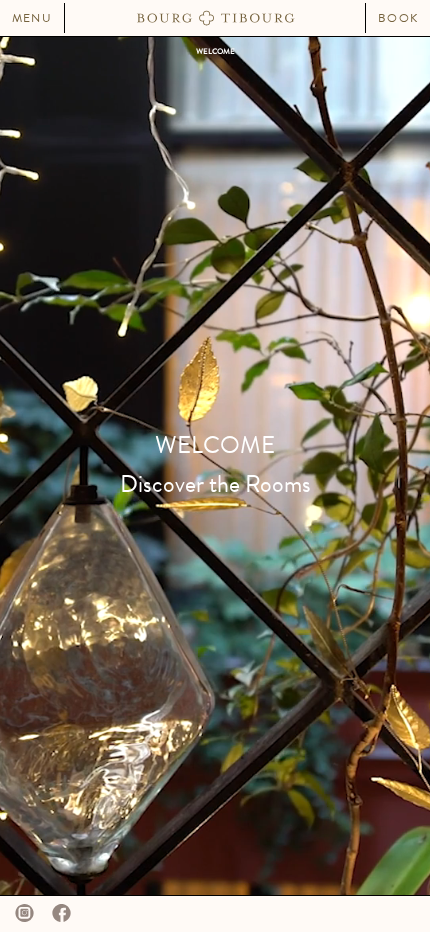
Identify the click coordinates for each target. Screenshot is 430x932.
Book (398, 18)
